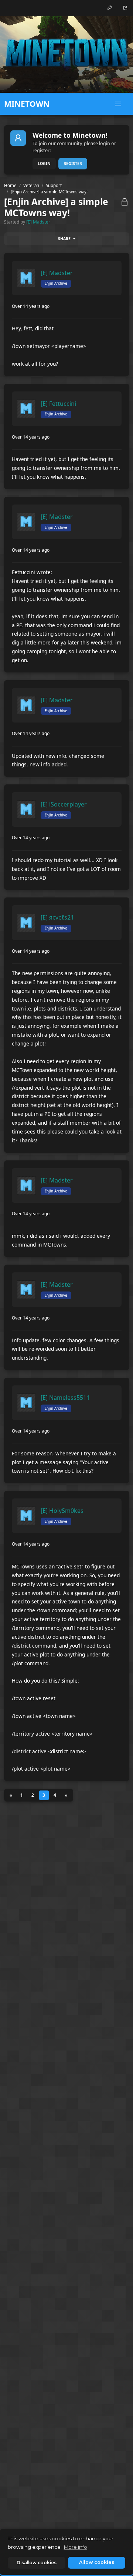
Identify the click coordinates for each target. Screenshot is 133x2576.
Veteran (31, 185)
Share (64, 239)
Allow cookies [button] (97, 2562)
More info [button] (76, 2547)
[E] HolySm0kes (62, 1511)
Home (10, 185)
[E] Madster (38, 222)
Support (54, 185)
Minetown (27, 104)
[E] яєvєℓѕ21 (57, 917)
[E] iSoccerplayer (64, 804)
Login (44, 164)
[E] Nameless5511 (65, 1398)
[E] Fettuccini (58, 404)
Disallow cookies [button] (37, 2563)
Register (73, 164)
